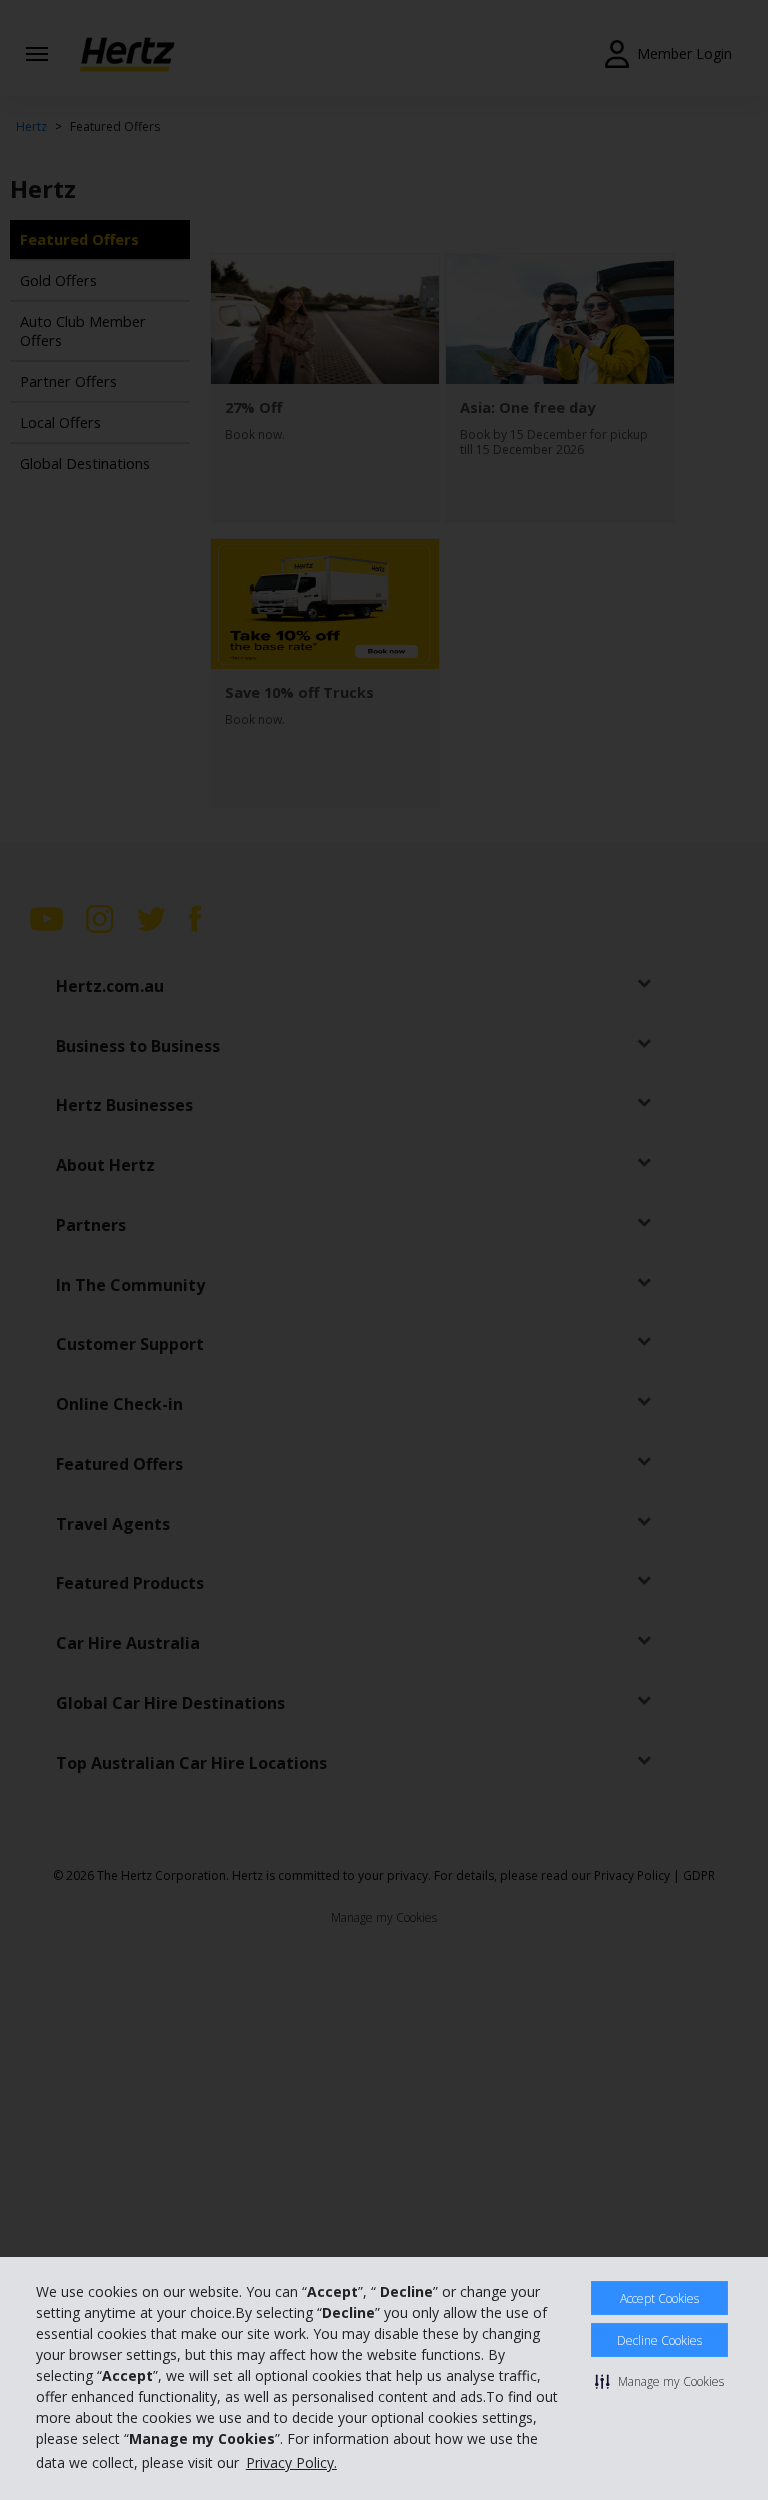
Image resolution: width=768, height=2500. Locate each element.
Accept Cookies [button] (659, 2298)
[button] (659, 2381)
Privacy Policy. (291, 2462)
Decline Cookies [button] (659, 2340)
